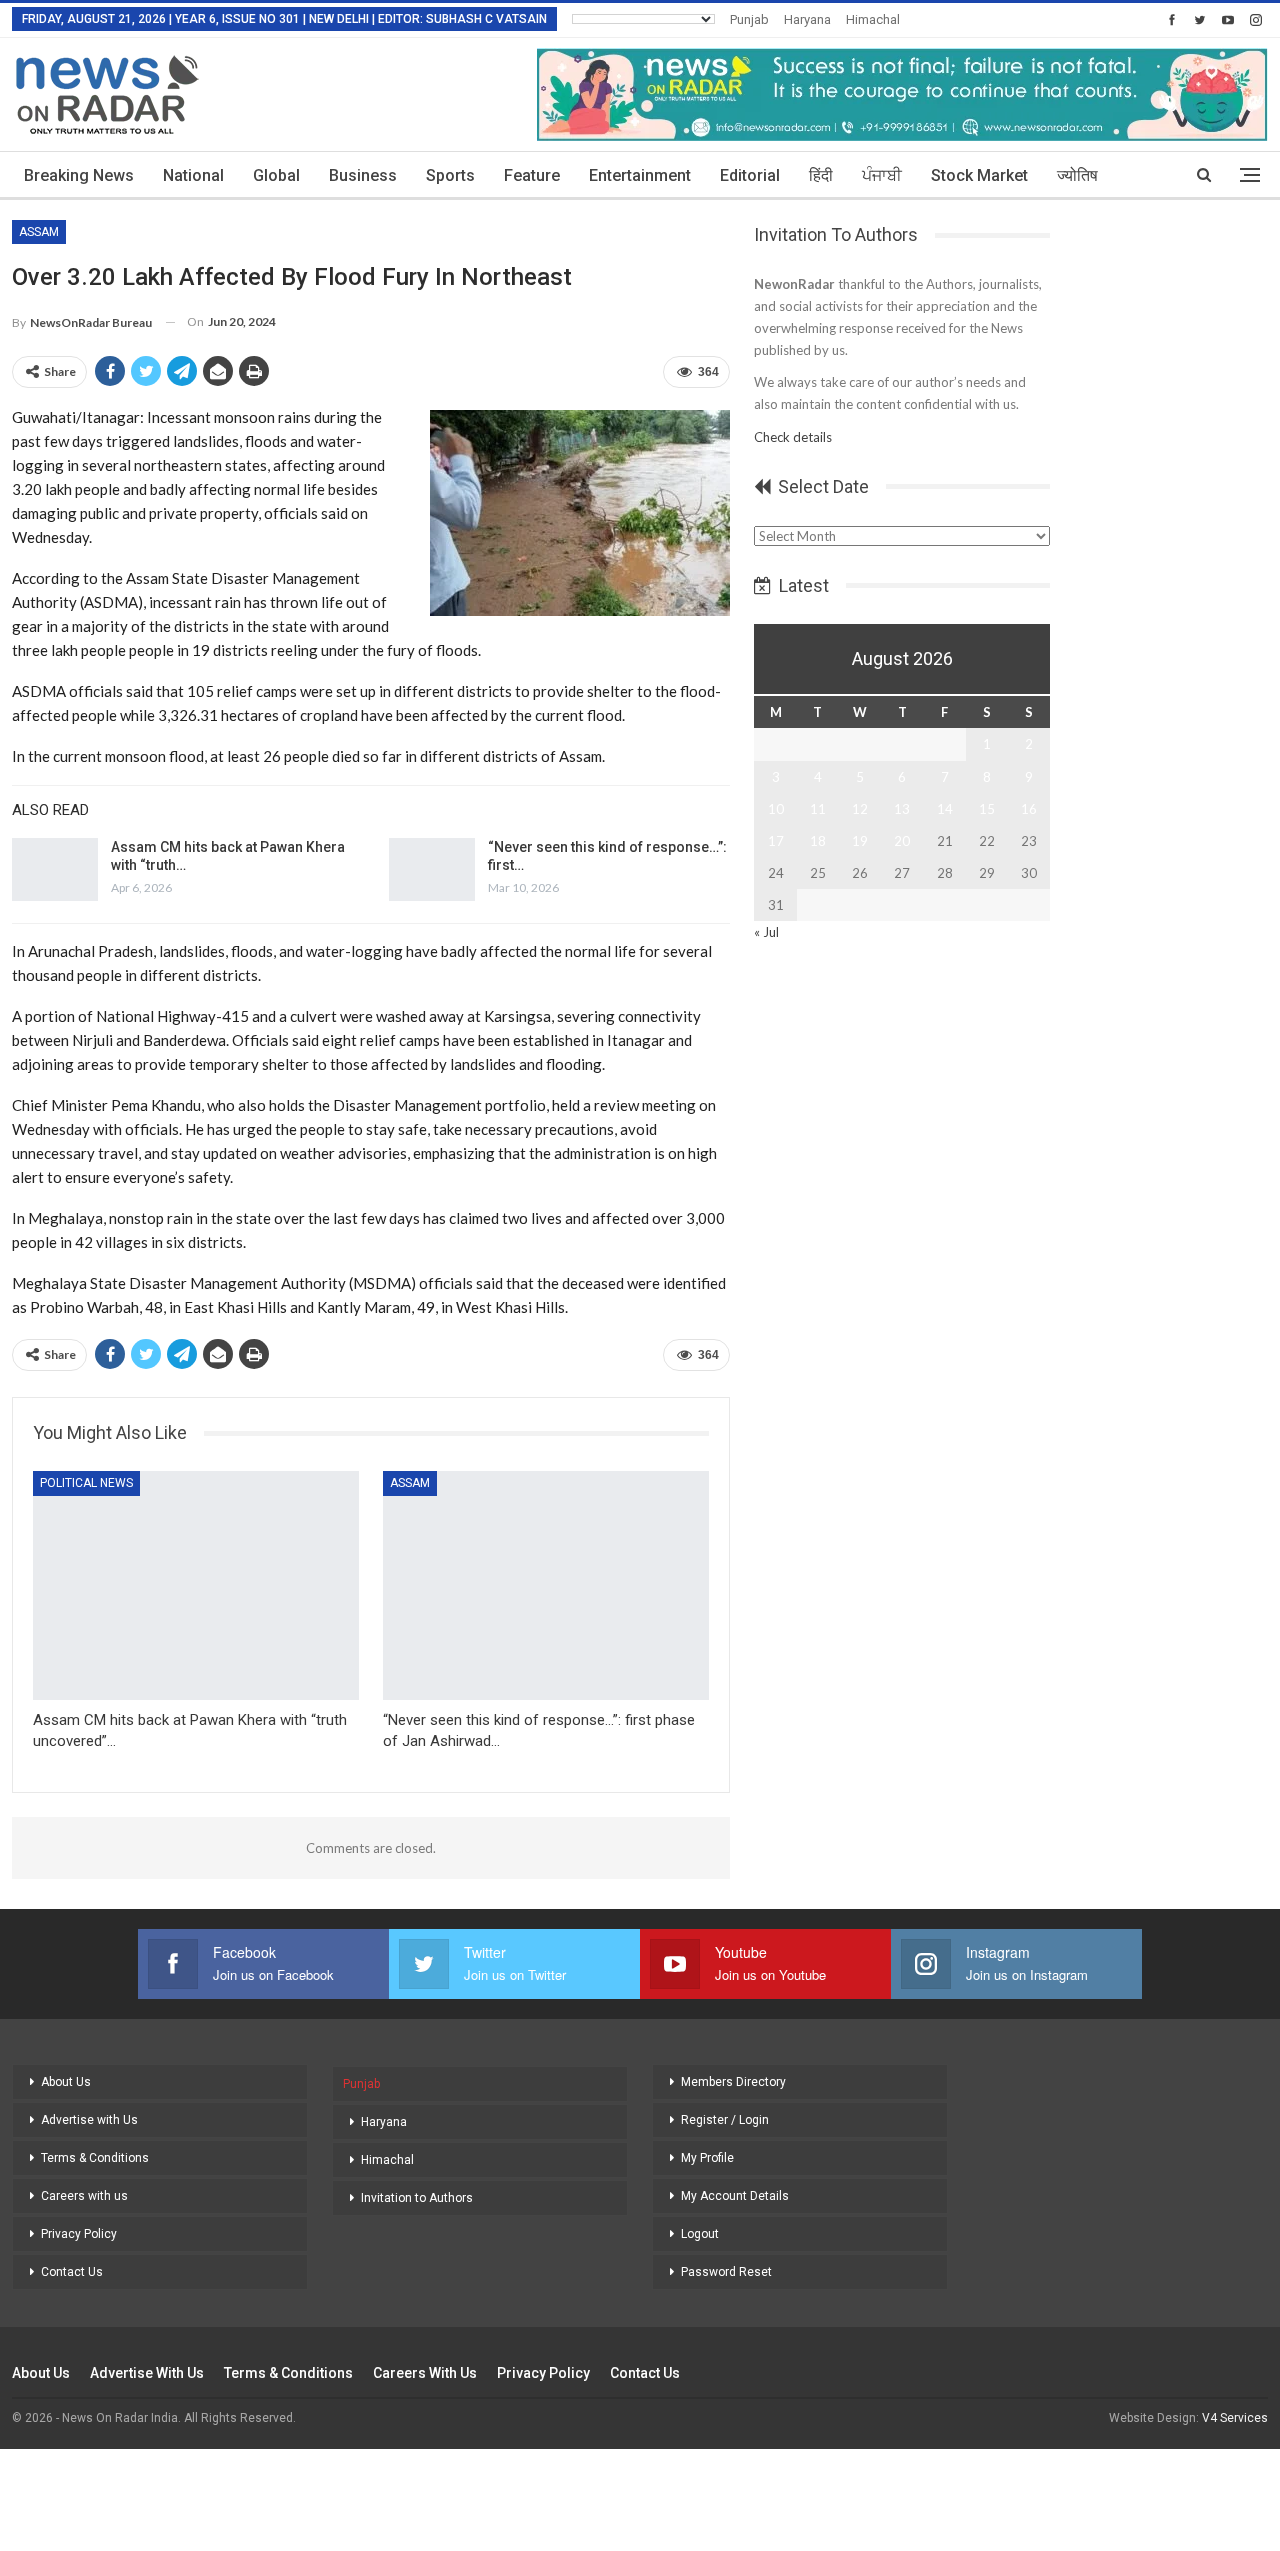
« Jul (766, 932)
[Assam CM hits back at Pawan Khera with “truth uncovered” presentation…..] (55, 870)
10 (776, 809)
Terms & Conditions (95, 2158)
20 (902, 841)
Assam (39, 232)
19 (860, 841)
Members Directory (733, 2082)
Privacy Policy (79, 2234)
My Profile (707, 2158)
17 (776, 841)
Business (363, 175)
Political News (86, 1483)
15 (987, 809)
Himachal (873, 19)
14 (945, 809)
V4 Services (1235, 2418)
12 (860, 809)
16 (1029, 809)
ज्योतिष (1077, 175)
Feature (532, 175)
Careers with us (84, 2196)
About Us (66, 2082)
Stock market (979, 175)
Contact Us (72, 2272)
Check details (793, 437)
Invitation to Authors (417, 2198)
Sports (450, 175)
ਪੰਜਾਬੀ (882, 175)
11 (818, 809)
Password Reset (726, 2272)
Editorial (750, 175)
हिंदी (821, 175)
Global (276, 175)
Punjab (749, 19)
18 (818, 841)
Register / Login (725, 2120)
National (193, 175)
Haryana (807, 19)
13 (902, 809)
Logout (700, 2234)
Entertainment (640, 175)
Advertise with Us (89, 2120)
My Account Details (735, 2196)
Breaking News (79, 175)
